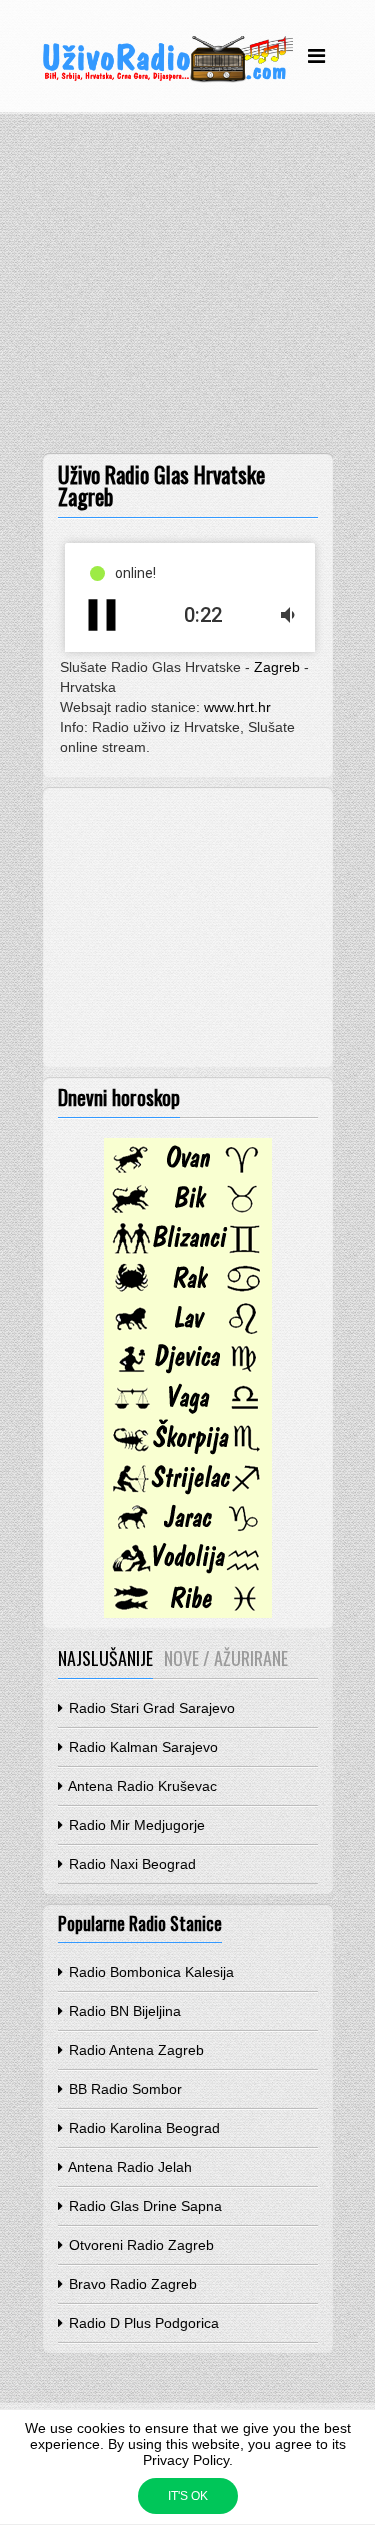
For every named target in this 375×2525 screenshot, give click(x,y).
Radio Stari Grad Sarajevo (150, 1708)
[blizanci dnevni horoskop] (188, 1253)
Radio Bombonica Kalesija (149, 1972)
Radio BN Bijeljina (123, 2011)
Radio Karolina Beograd (142, 2128)
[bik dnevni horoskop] (188, 1213)
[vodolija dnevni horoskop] (188, 1573)
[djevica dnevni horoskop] (188, 1373)
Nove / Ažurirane (226, 1658)
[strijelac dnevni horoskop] (188, 1493)
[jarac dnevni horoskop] (188, 1533)
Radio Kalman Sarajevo (141, 1747)
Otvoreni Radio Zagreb (139, 2245)
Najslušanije (105, 1658)
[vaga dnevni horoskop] (188, 1413)
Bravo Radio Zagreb (131, 2284)
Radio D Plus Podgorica (142, 2323)
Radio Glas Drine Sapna (143, 2206)
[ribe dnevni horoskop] (188, 1613)
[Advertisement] (187, 288)
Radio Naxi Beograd (130, 1864)
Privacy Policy (186, 2460)
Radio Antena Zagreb (134, 2050)
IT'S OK (188, 2496)
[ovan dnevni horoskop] (188, 1173)
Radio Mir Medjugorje (135, 1825)
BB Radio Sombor (123, 2089)
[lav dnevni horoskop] (188, 1333)
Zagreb (277, 667)
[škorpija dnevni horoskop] (188, 1453)
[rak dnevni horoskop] (188, 1293)
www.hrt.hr (237, 707)
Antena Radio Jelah (128, 2167)
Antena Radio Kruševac (141, 1786)
